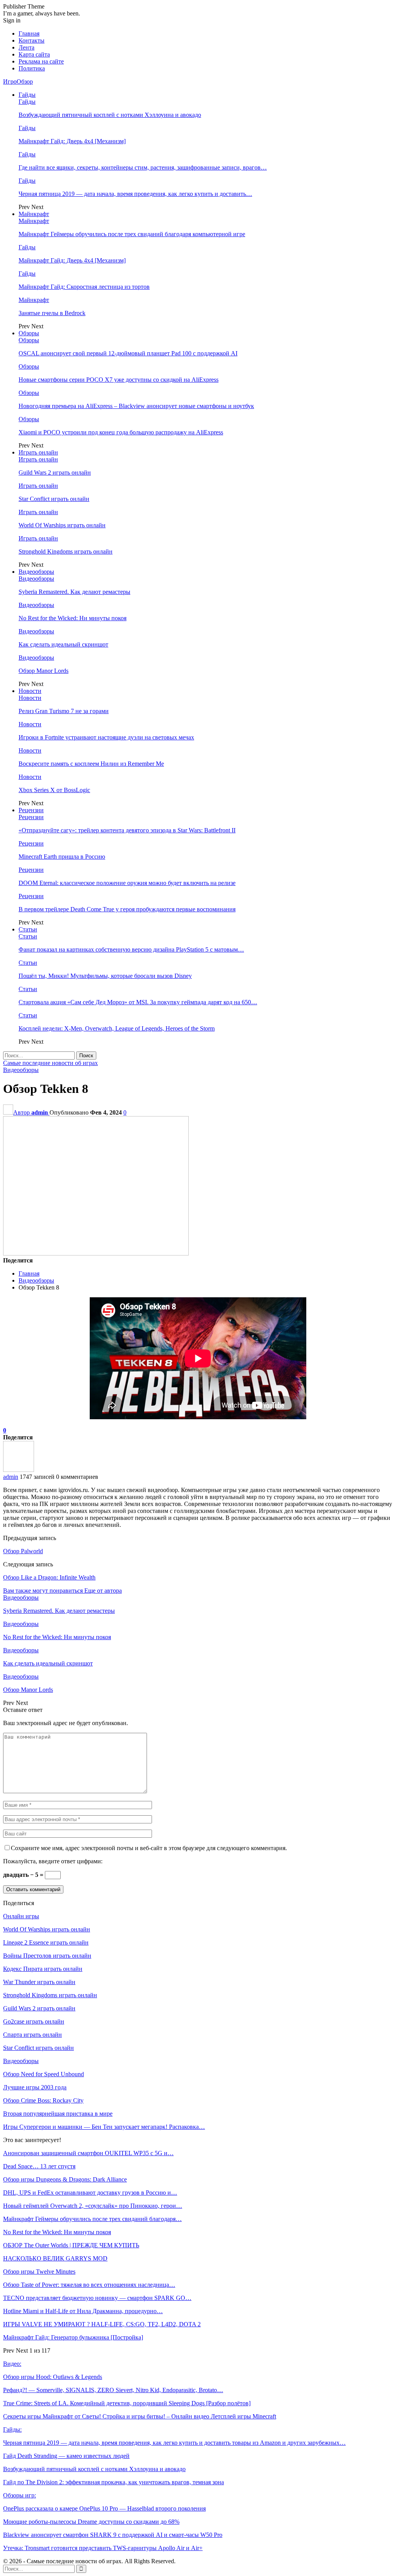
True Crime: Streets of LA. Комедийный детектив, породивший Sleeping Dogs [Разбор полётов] (127, 2403)
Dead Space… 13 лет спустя (39, 2166)
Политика (32, 68)
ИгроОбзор (18, 81)
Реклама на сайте (41, 61)
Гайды (27, 95)
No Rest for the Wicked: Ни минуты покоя (73, 618)
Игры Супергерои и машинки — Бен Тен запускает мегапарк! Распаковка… (104, 2127)
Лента (26, 47)
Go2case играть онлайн (34, 2021)
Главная (29, 33)
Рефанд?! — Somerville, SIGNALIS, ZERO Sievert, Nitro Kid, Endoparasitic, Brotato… (113, 2390)
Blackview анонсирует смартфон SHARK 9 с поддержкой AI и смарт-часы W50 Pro (113, 2535)
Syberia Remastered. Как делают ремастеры (74, 592)
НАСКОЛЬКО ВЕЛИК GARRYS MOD (55, 2258)
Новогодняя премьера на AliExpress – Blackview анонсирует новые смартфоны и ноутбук (136, 406)
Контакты (32, 40)
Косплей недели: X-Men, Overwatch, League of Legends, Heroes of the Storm (117, 1028)
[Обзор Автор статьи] (19, 1470)
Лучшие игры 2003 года (35, 2087)
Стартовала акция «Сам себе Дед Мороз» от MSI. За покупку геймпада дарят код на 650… (138, 1002)
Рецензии (31, 810)
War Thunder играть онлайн (39, 1982)
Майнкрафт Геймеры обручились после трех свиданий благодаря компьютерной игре (132, 234)
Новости (30, 691)
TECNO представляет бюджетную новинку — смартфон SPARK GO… (97, 2298)
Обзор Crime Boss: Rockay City (43, 2100)
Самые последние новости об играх (50, 1063)
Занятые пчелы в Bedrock (52, 313)
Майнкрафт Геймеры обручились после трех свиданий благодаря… (92, 2219)
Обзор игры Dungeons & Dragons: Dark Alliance (65, 2179)
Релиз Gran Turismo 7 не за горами (64, 711)
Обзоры (29, 333)
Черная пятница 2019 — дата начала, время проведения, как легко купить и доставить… (135, 194)
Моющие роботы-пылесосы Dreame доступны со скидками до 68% (91, 2522)
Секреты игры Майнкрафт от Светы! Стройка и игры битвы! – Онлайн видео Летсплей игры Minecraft (140, 2416)
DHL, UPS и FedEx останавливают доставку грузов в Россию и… (90, 2193)
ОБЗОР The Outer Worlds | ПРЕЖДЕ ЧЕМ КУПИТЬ (71, 2245)
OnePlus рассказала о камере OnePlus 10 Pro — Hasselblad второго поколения (104, 2508)
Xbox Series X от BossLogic (54, 790)
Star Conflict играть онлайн (54, 499)
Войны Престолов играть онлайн (47, 1956)
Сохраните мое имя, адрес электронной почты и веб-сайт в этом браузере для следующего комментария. (149, 1848)
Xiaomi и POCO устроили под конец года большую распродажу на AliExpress (121, 432)
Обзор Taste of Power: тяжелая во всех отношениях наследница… (89, 2285)
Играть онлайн (38, 452)
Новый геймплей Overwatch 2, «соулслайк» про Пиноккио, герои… (93, 2206)
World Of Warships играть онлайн (62, 525)
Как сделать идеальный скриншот (63, 644)
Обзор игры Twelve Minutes (39, 2272)
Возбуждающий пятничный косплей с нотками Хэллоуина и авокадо (110, 115)
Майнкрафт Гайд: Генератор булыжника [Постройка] (73, 2337)
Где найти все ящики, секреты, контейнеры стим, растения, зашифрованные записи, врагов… (143, 167)
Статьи (28, 929)
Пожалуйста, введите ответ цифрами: (53, 1861)
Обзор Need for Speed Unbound (44, 2074)
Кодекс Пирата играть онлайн (43, 1969)
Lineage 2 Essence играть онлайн (46, 1942)
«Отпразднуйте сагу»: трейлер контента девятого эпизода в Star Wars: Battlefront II (127, 830)
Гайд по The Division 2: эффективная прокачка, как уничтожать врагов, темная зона (114, 2482)
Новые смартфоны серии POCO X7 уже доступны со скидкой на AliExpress (119, 380)
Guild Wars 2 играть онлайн (55, 472)
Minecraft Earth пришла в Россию (62, 857)
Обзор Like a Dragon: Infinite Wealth (49, 1577)
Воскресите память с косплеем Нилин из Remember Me (91, 764)
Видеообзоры (36, 572)
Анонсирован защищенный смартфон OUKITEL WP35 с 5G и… (88, 2153)
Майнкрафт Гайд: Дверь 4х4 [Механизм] (72, 141)
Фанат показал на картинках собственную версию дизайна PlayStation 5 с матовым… (131, 949)
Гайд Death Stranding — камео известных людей (66, 2456)
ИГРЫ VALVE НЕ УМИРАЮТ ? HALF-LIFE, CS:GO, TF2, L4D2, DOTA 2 (102, 2324)
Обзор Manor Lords (44, 671)
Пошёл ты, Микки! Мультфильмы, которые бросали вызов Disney (105, 976)
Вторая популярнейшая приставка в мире (58, 2114)
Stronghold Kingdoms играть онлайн (66, 551)
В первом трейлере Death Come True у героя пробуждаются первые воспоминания (127, 909)
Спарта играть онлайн (32, 2035)
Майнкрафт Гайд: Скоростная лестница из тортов (84, 287)
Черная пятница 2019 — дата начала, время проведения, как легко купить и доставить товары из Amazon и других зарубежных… (174, 2443)
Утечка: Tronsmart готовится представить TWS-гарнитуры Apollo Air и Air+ (103, 2548)
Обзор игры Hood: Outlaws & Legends (53, 2377)
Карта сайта (34, 54)
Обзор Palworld (23, 1551)
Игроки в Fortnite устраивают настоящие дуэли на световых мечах (106, 737)
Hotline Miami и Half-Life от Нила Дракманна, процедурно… (83, 2311)
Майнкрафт (34, 214)
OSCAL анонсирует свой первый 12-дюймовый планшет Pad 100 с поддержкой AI (128, 353)
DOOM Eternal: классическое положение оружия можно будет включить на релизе (127, 883)
